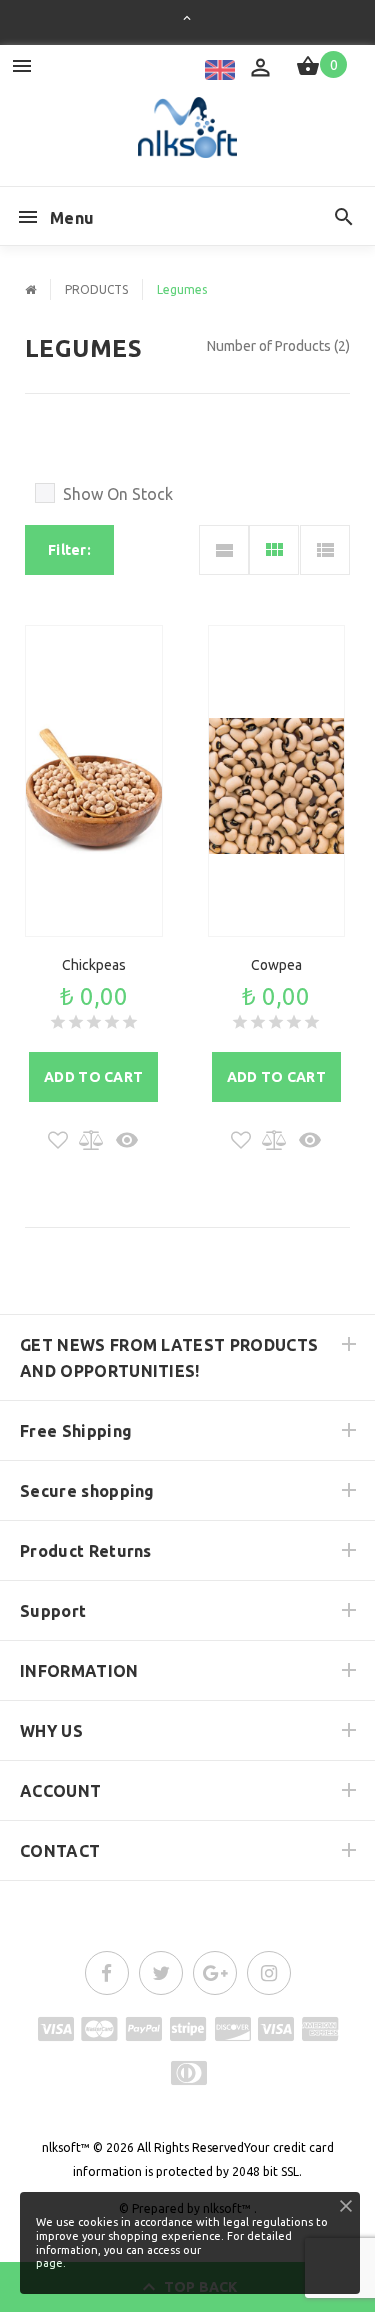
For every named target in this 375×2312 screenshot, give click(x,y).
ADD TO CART (93, 1077)
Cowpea (276, 965)
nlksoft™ (66, 2147)
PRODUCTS (96, 289)
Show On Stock (118, 494)
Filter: (69, 550)
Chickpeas (94, 965)
